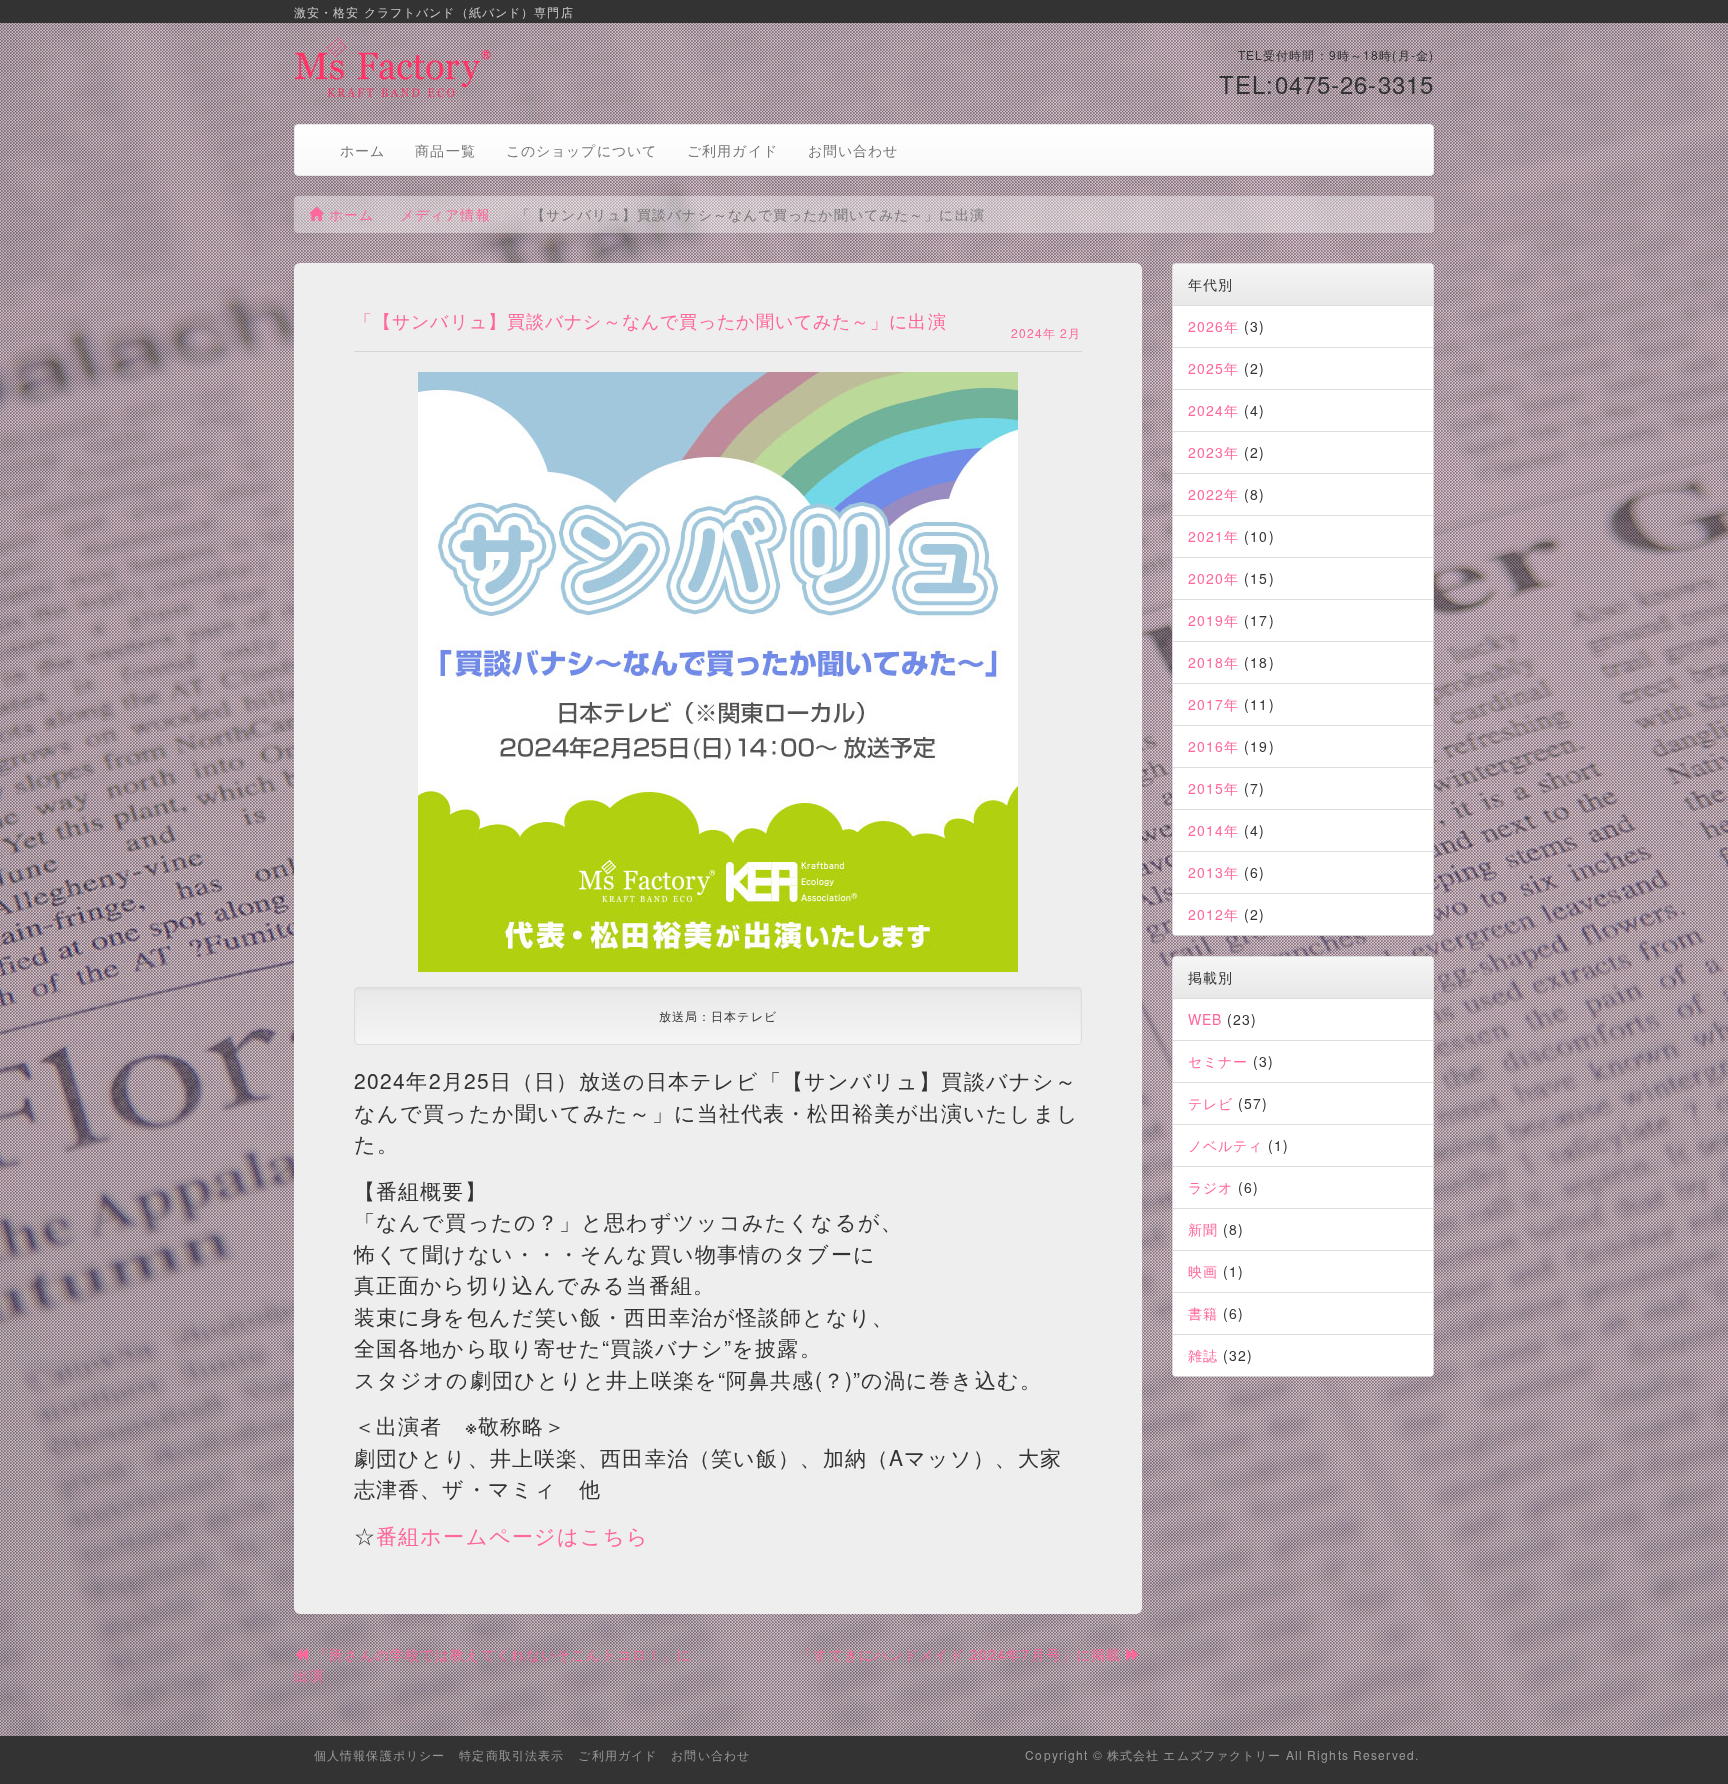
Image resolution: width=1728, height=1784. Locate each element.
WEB (1205, 1019)
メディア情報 (445, 214)
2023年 (1214, 452)
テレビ (1210, 1103)
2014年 (1214, 830)
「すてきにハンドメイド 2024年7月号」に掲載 (962, 1654)
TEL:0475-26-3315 (1326, 83)
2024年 (1214, 410)
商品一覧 (445, 150)
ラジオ (1210, 1187)
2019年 (1214, 620)
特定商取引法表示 (511, 1754)
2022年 (1214, 494)
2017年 (1214, 704)
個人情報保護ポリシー (379, 1754)
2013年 (1214, 872)
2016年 (1214, 746)
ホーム (362, 150)
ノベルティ (1226, 1145)
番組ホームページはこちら (512, 1535)
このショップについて (581, 150)
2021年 (1214, 536)
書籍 (1203, 1313)
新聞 (1203, 1229)
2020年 (1214, 578)
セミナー (1218, 1061)
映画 (1203, 1271)
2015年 (1214, 788)
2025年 (1214, 368)
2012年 (1214, 914)
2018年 (1214, 662)
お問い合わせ (853, 150)
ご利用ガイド (732, 150)
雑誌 (1203, 1355)
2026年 (1214, 326)
